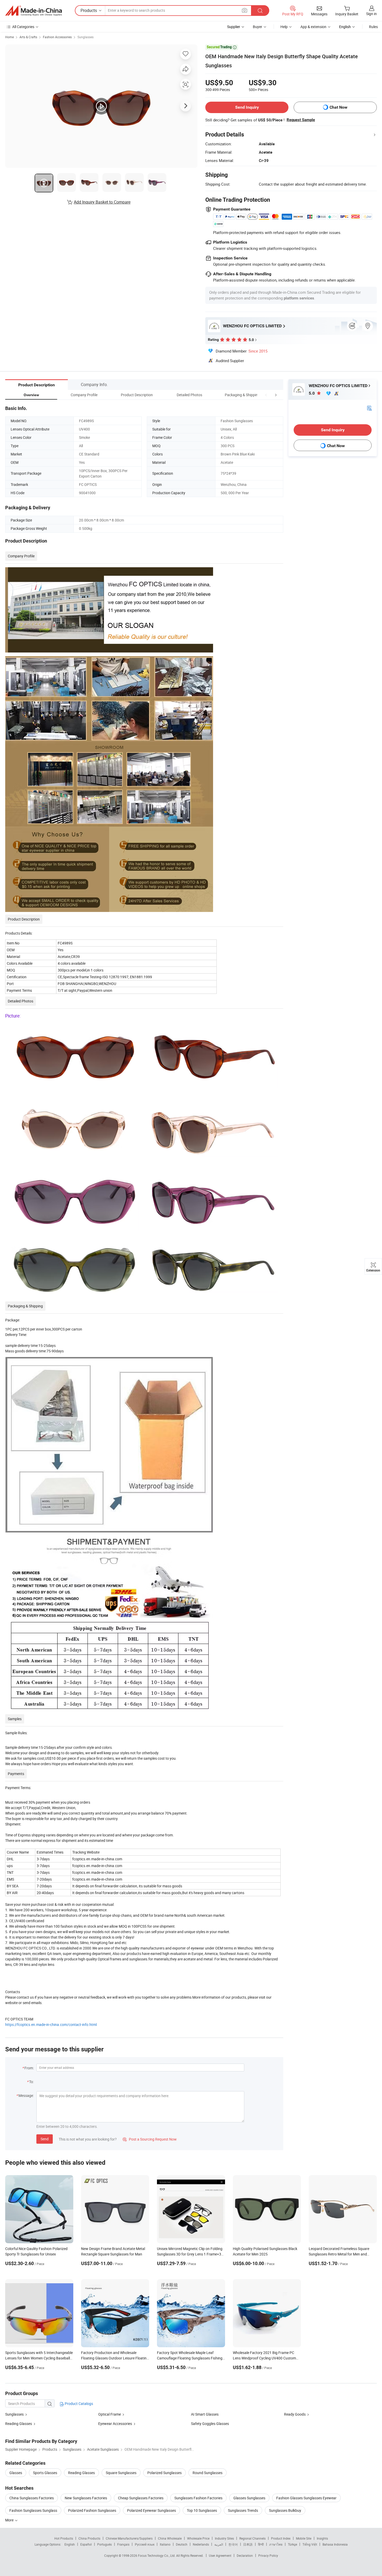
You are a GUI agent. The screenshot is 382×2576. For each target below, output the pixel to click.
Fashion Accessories (57, 37)
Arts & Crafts (28, 37)
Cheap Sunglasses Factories (141, 2498)
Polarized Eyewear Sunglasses (152, 2510)
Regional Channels (252, 2538)
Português (104, 2544)
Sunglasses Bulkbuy (285, 2510)
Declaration (245, 2555)
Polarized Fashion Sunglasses (92, 2510)
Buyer (258, 27)
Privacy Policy (268, 2555)
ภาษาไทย (276, 2544)
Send (45, 2139)
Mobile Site (304, 2538)
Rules (373, 27)
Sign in (371, 14)
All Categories (23, 27)
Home (9, 37)
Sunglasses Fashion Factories (198, 2498)
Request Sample (301, 120)
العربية (219, 2544)
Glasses (16, 2473)
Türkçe (292, 2544)
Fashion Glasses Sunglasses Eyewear (306, 2498)
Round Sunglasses (208, 2473)
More (10, 2520)
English (70, 2544)
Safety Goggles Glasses (210, 2424)
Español (86, 2544)
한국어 (233, 2544)
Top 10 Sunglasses (202, 2510)
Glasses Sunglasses (249, 2498)
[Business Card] (369, 408)
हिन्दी (261, 2544)
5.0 (312, 393)
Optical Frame (110, 2414)
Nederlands (201, 2544)
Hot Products (64, 2538)
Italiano (165, 2544)
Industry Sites (224, 2538)
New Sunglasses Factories (86, 2498)
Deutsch (182, 2544)
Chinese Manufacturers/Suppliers (129, 2538)
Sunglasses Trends (243, 2510)
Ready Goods (295, 2414)
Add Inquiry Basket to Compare (102, 202)
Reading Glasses (19, 2424)
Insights (322, 2538)
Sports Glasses (45, 2473)
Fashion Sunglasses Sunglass (33, 2510)
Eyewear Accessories (115, 2424)
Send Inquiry (247, 107)
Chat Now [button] (338, 107)
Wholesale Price (198, 2538)
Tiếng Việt (310, 2544)
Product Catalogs (78, 2404)
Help (284, 27)
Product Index (281, 2538)
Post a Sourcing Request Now (150, 2139)
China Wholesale (170, 2538)
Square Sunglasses (121, 2473)
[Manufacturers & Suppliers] (34, 11)
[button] (266, 395)
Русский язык (145, 2544)
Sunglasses (85, 37)
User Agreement (220, 2555)
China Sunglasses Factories (32, 2498)
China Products (89, 2538)
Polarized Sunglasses (164, 2473)
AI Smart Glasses (205, 2414)
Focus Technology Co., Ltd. (157, 2555)
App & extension (313, 27)
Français (123, 2544)
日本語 (248, 2544)
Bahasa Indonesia (335, 2544)
